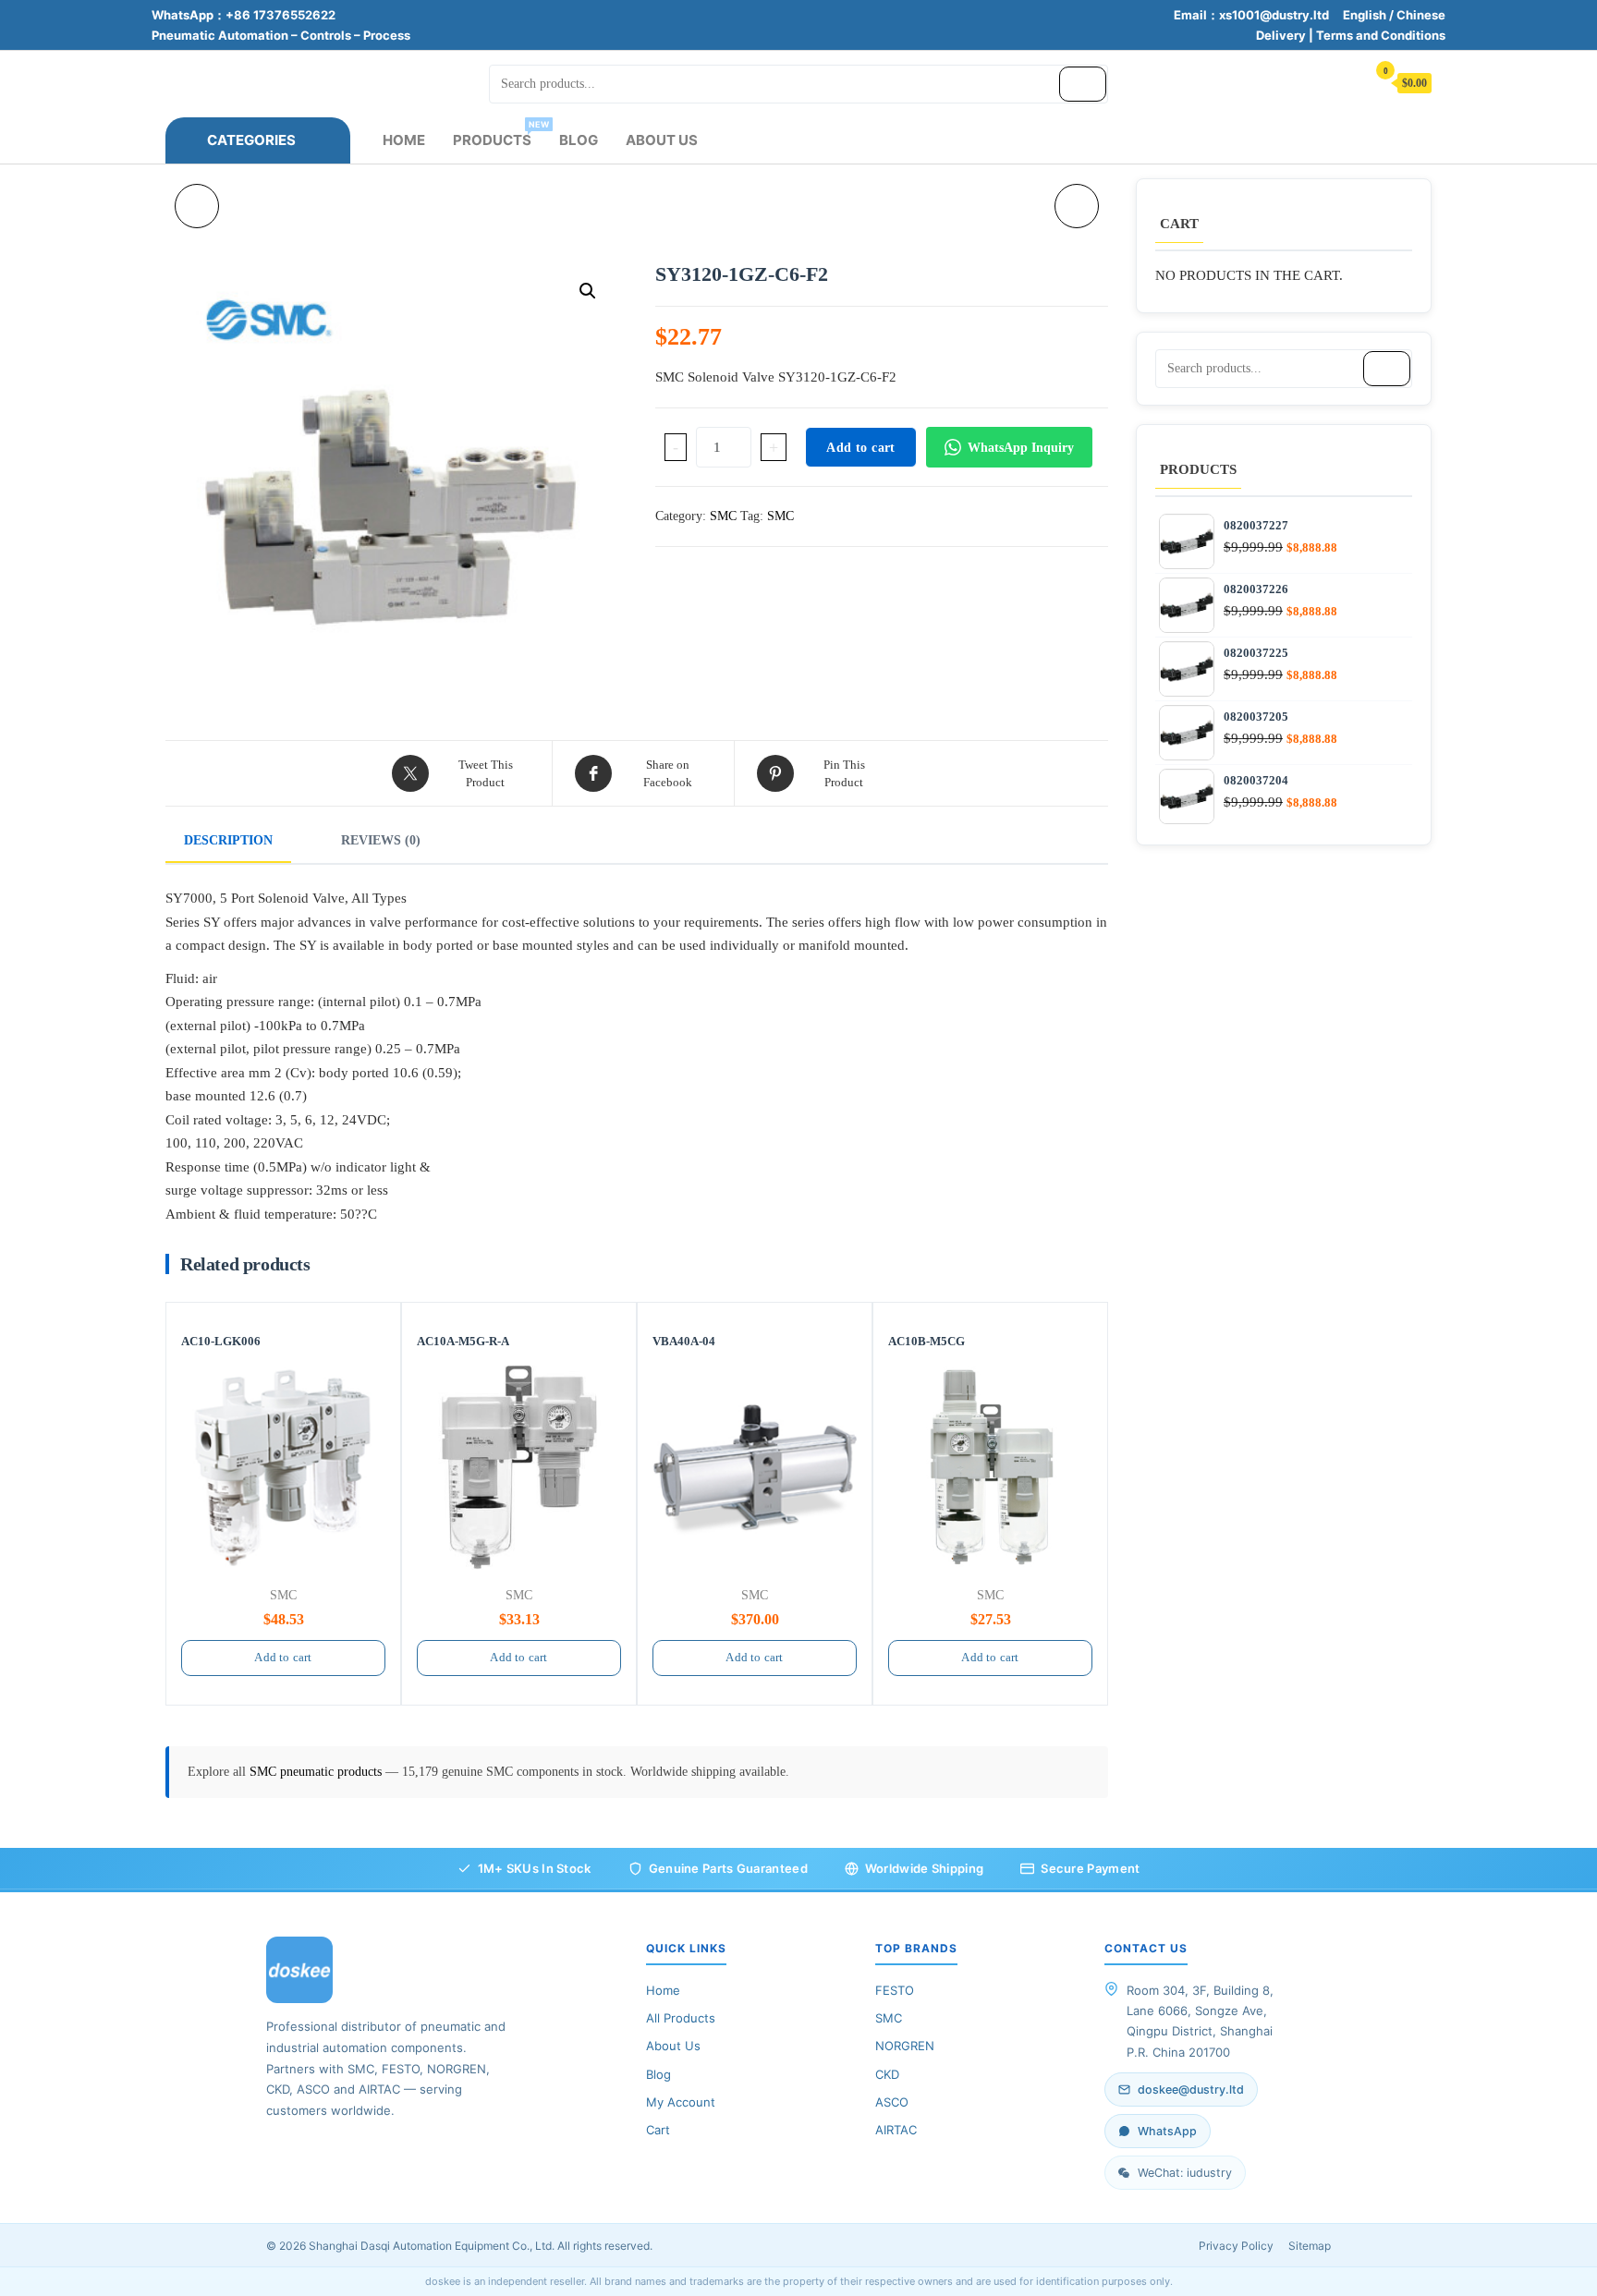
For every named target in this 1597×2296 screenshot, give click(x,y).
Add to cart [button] (283, 1657)
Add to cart (860, 448)
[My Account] (1343, 82)
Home (404, 140)
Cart (658, 2130)
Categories (251, 140)
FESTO (895, 1990)
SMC (723, 516)
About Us (662, 140)
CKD (887, 2074)
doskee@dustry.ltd (1191, 2089)
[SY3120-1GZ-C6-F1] (197, 206)
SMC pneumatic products (317, 1772)
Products (499, 134)
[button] (588, 291)
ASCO (892, 2102)
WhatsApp (1167, 2131)
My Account (681, 2102)
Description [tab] (228, 840)
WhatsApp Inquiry (1021, 448)
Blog (579, 140)
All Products (681, 2018)
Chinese (1421, 15)
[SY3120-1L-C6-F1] (1077, 206)
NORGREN (905, 2046)
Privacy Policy (1236, 2246)
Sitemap (1310, 2246)
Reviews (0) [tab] (381, 840)
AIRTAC (896, 2130)
